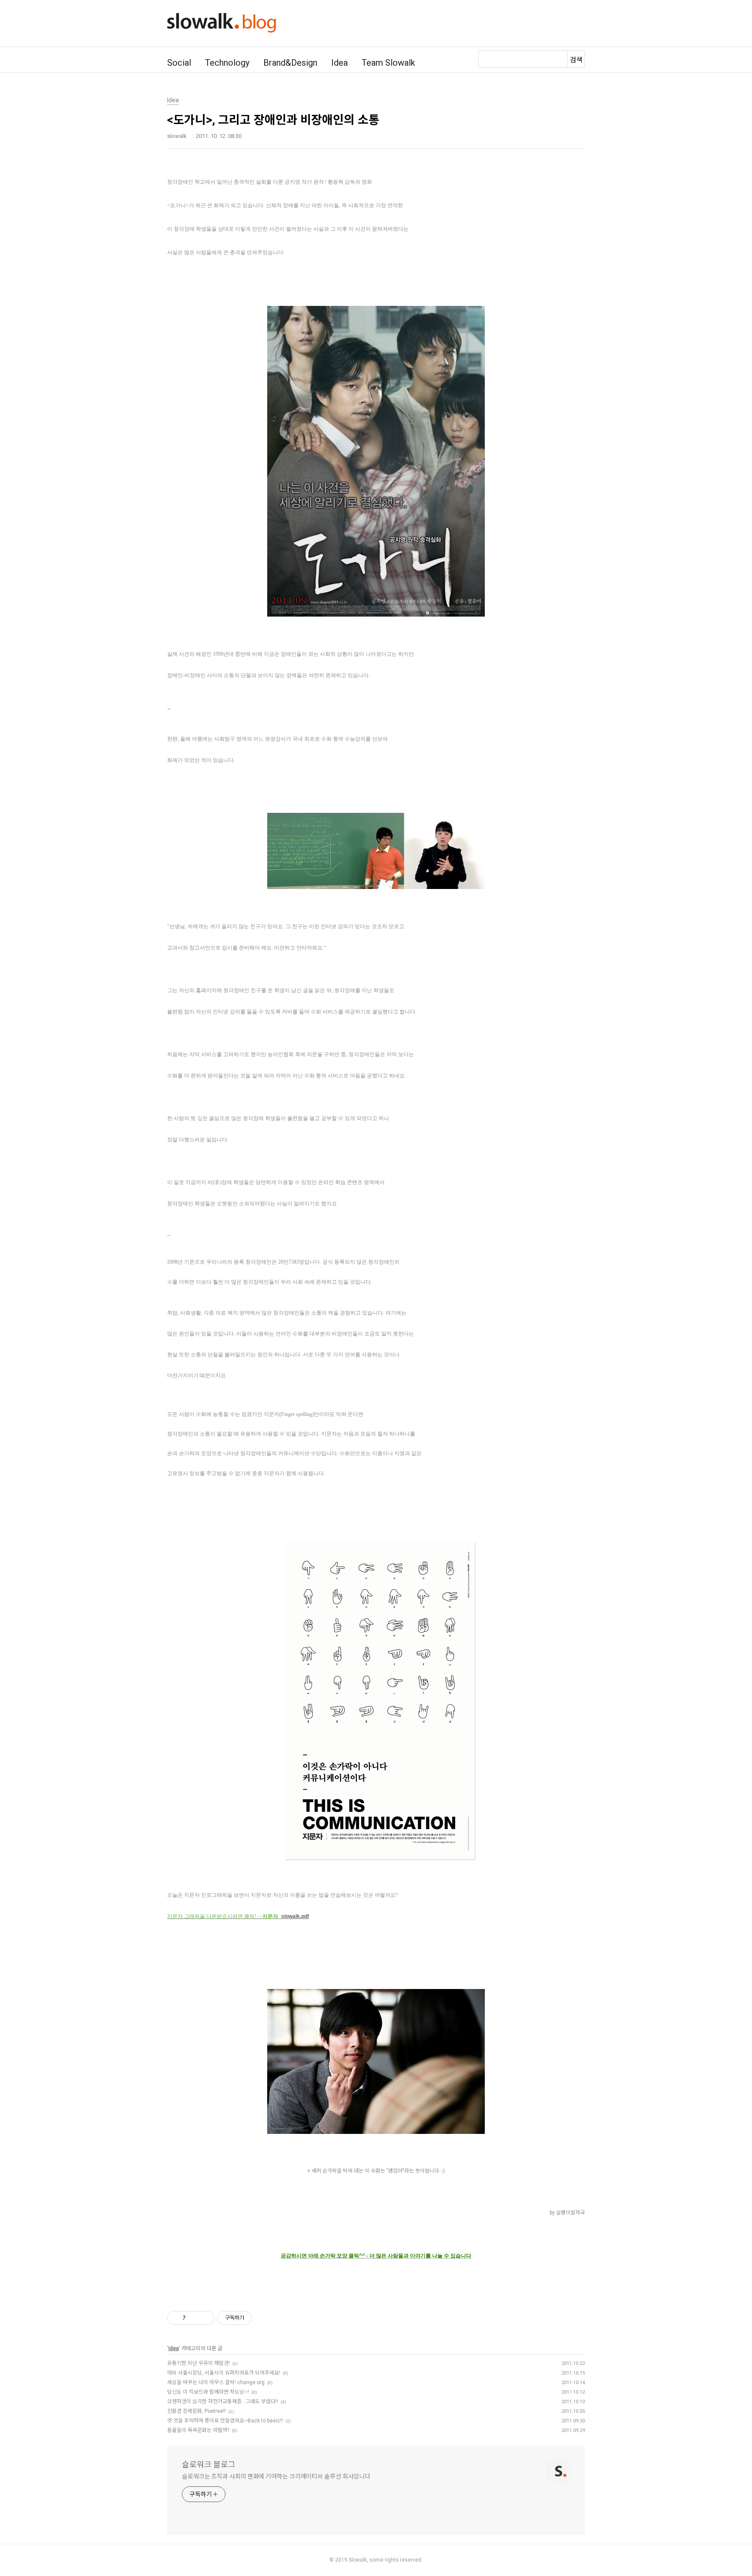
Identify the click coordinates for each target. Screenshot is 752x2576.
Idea (339, 63)
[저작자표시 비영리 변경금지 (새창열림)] (264, 2318)
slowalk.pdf (295, 1916)
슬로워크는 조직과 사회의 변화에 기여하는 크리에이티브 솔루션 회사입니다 (276, 2476)
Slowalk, (358, 2560)
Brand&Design (290, 63)
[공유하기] (194, 2318)
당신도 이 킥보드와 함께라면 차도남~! (208, 2392)
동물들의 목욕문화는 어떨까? (198, 2430)
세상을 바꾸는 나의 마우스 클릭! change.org (216, 2382)
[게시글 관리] (205, 2318)
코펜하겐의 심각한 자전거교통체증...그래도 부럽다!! (223, 2402)
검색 (576, 60)
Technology (227, 63)
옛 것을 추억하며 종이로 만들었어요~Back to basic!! (225, 2421)
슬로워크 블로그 (209, 2464)
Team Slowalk (388, 63)
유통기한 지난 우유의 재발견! (198, 2363)
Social (179, 63)
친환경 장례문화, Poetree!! (196, 2411)
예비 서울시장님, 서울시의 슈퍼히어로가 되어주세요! (224, 2373)
